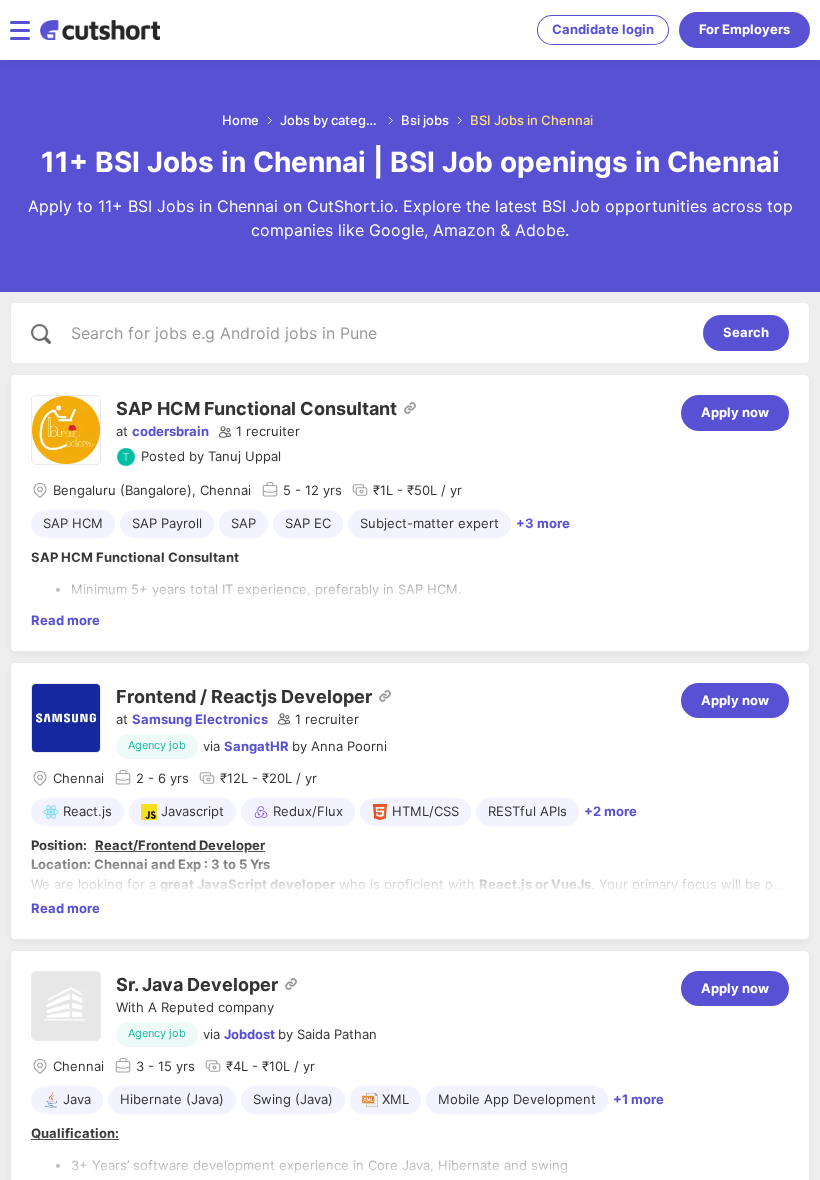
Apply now (735, 412)
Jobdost (249, 1034)
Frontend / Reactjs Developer (244, 696)
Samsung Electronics (200, 719)
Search (746, 332)
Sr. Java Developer (197, 984)
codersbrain (170, 431)
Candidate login (603, 29)
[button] (259, 432)
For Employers (744, 29)
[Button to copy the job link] (410, 408)
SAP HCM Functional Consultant (256, 408)
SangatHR (256, 746)
